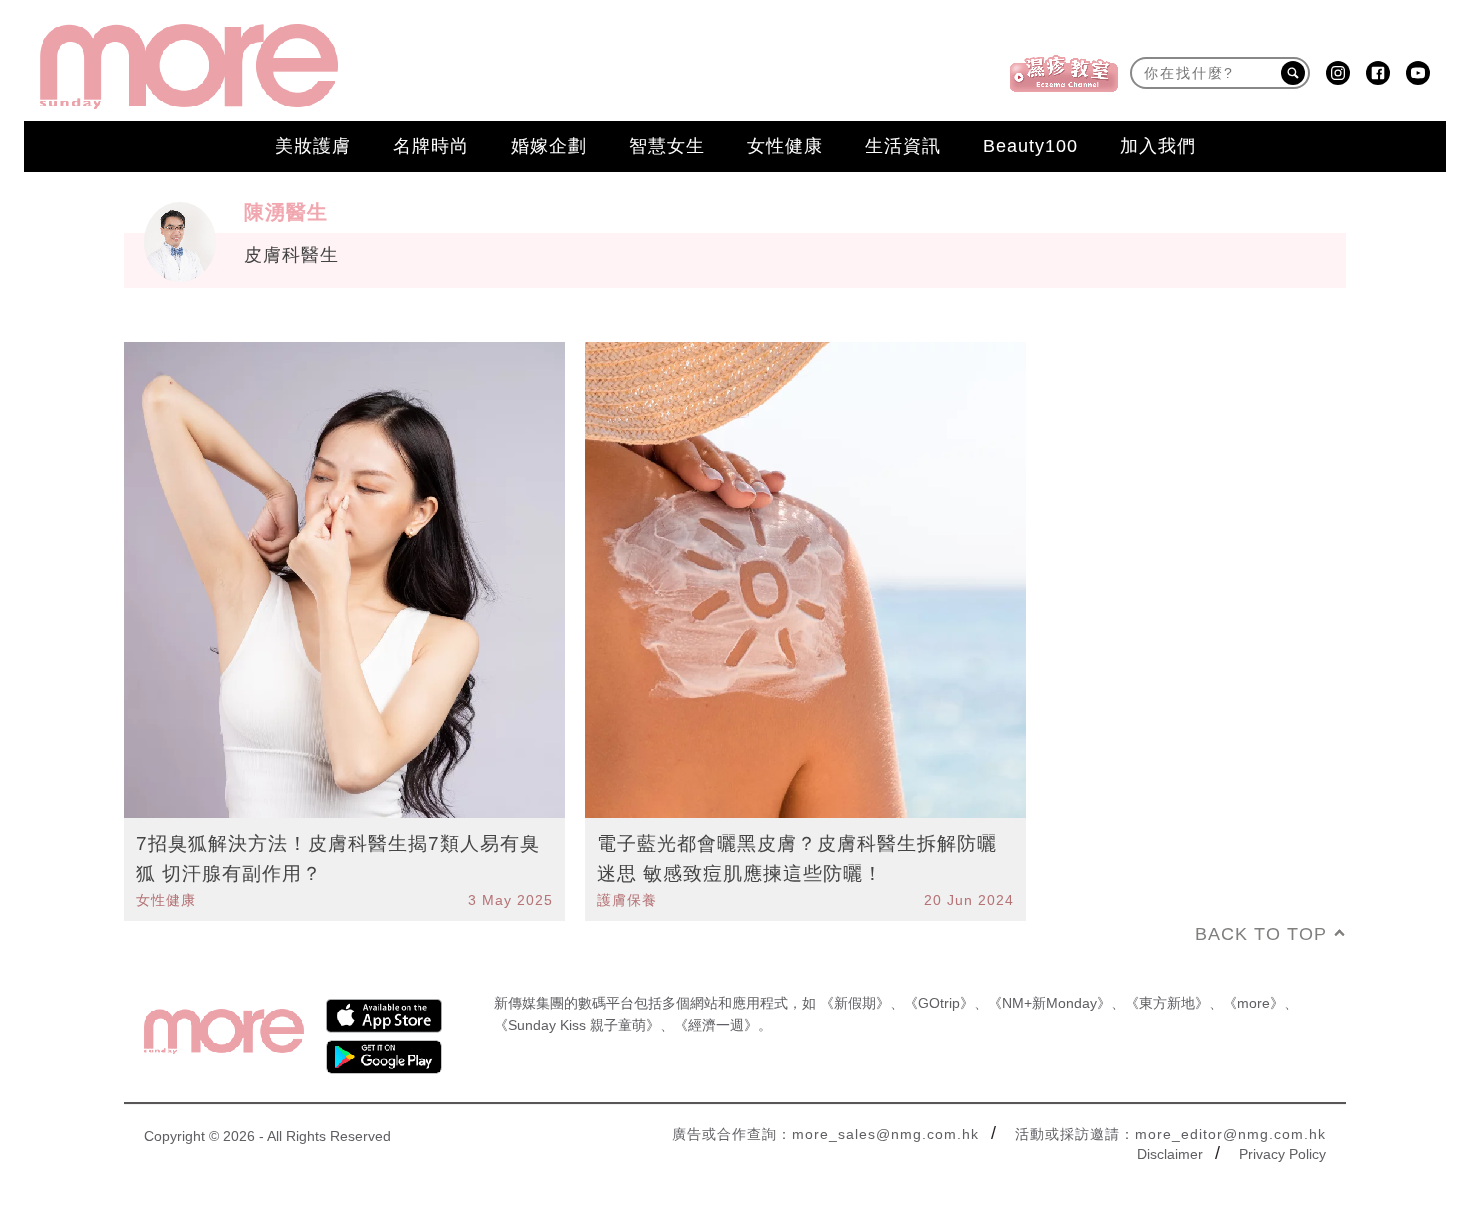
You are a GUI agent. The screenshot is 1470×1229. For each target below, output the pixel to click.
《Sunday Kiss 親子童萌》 (577, 1025)
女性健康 (785, 146)
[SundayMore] (189, 66)
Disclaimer (1170, 1154)
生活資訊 (903, 146)
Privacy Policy (1282, 1154)
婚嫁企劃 (549, 146)
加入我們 (1158, 146)
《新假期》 (855, 1003)
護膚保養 (627, 900)
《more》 (1253, 1003)
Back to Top (1261, 934)
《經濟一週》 (716, 1025)
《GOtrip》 (939, 1003)
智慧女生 (667, 146)
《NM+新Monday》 (1049, 1003)
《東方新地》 (1167, 1003)
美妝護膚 (313, 146)
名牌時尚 (431, 146)
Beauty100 (1030, 146)
